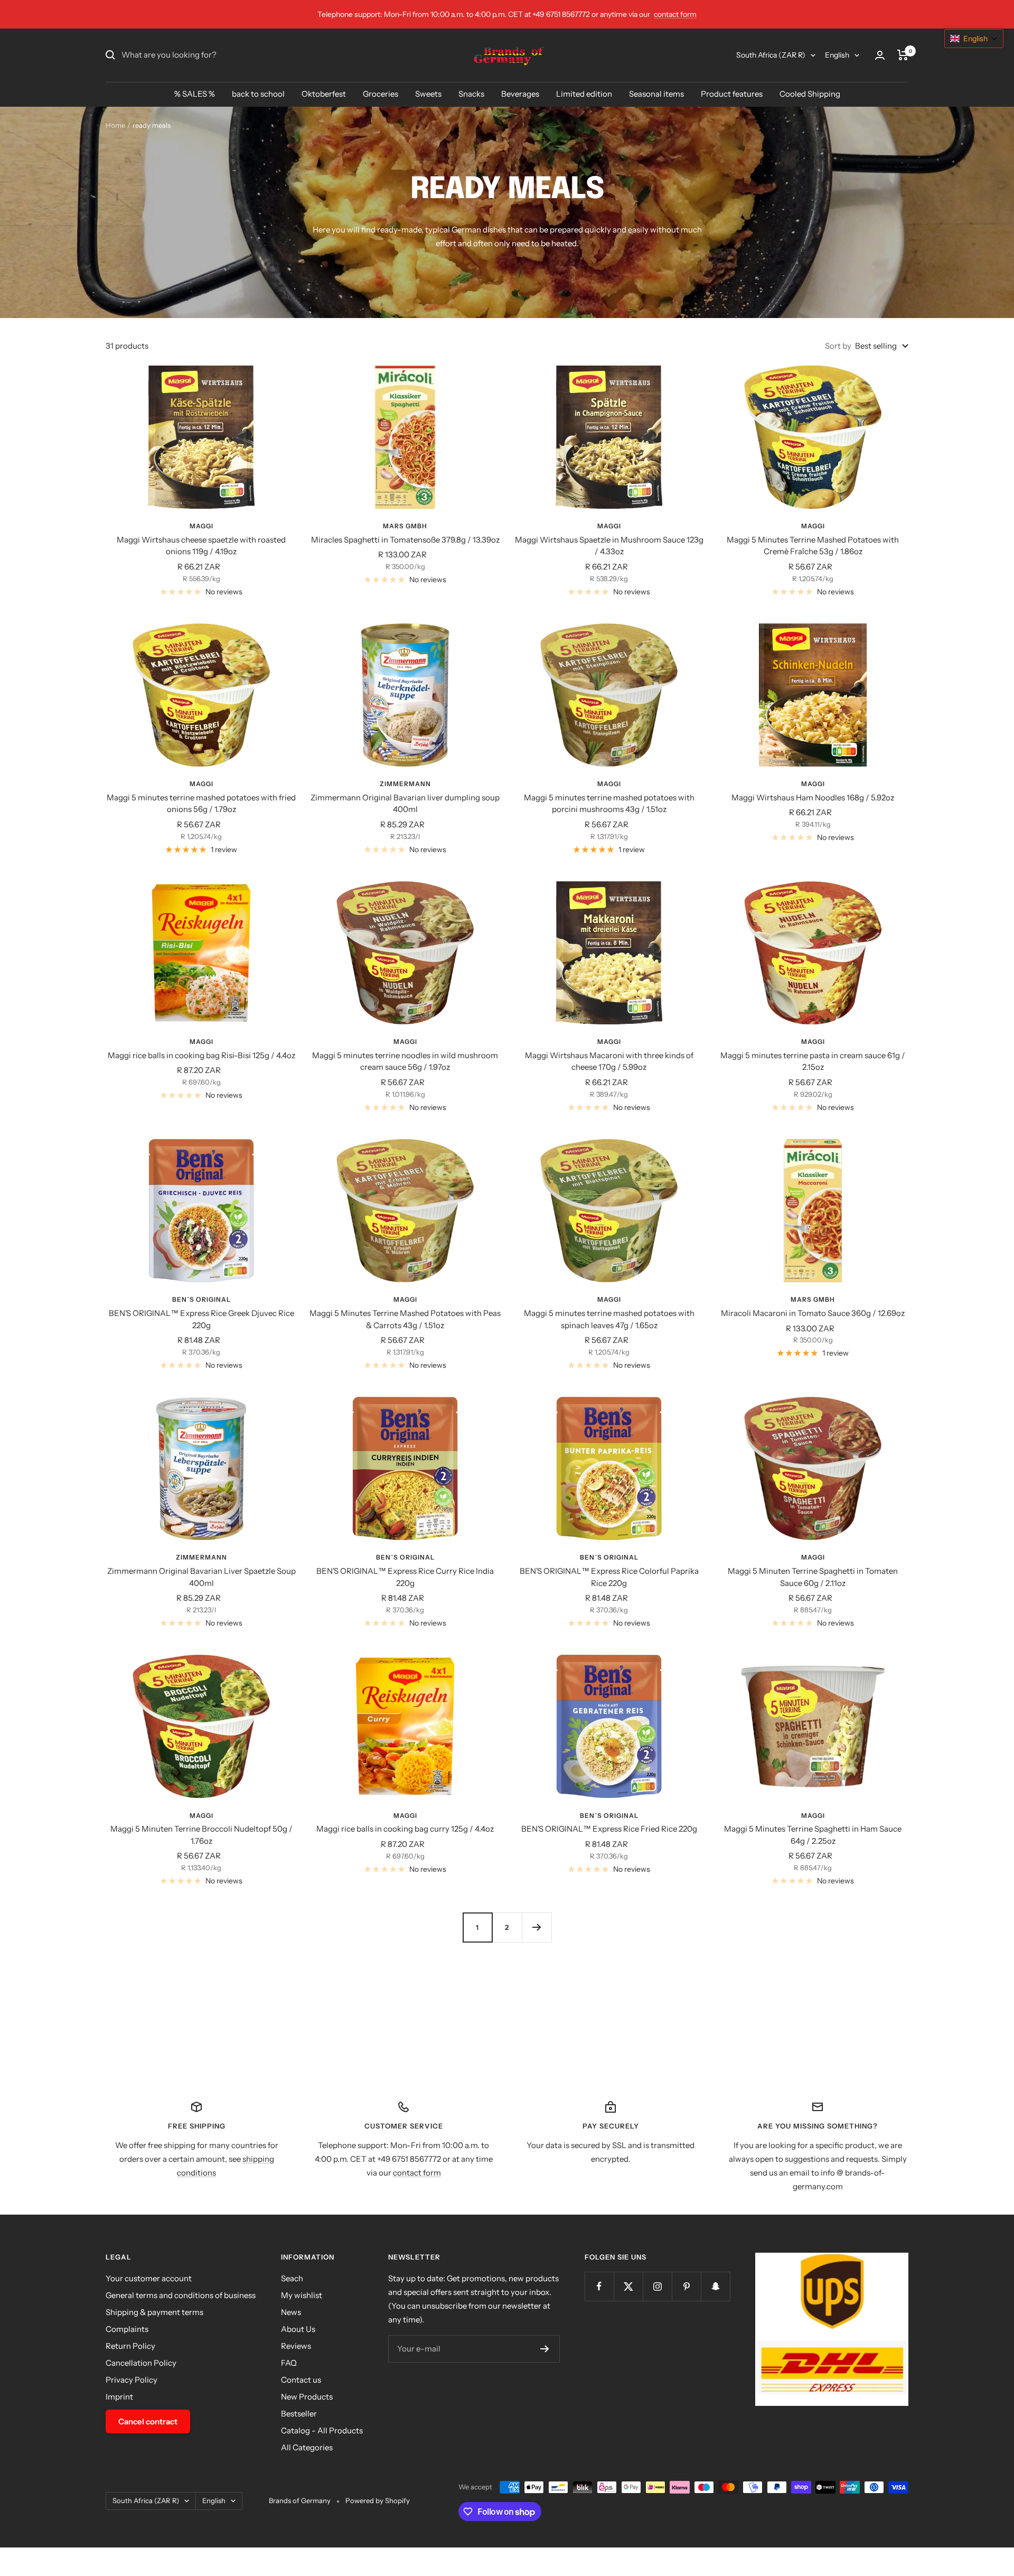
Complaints (127, 2329)
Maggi (201, 526)
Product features (732, 94)
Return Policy (130, 2346)
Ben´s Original (201, 1299)
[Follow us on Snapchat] (715, 2286)
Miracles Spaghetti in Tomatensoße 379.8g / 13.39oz (405, 540)
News (291, 2312)
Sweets (428, 94)
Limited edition (584, 94)
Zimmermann (405, 784)
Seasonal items (656, 94)
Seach (292, 2278)
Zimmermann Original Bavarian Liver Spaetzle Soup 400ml (201, 1577)
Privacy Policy (132, 2380)
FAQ (289, 2363)
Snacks (471, 94)
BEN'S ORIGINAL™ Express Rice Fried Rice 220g (609, 1829)
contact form (675, 14)
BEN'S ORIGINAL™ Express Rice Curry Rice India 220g (405, 1577)
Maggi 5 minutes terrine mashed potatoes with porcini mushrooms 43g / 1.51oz (609, 804)
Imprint (119, 2397)
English (837, 55)
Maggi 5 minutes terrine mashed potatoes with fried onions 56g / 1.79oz (201, 804)
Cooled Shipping (810, 94)
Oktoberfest (324, 94)
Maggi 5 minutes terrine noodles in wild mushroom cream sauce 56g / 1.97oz (405, 1061)
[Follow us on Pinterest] (686, 2286)
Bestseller (299, 2414)
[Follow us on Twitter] (628, 2286)
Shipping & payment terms (154, 2312)
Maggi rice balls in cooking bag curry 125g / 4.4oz (405, 1829)
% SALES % (195, 94)
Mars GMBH (405, 526)
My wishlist (302, 2295)
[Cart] (903, 55)
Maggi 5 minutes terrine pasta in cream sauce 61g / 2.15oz (813, 1061)
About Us (298, 2329)
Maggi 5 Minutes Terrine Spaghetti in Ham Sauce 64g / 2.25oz (813, 1835)
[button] (974, 39)
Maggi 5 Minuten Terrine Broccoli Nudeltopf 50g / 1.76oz (201, 1835)
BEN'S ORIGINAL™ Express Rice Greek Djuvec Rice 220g (201, 1319)
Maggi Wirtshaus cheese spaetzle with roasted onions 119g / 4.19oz (201, 546)
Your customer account (149, 2278)
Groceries (381, 94)
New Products (307, 2397)
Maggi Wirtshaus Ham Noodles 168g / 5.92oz (813, 797)
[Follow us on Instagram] (657, 2286)
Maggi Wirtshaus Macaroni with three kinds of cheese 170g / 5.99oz (609, 1061)
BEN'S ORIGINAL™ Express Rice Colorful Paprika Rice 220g (609, 1577)
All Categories (307, 2447)
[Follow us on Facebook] (599, 2286)
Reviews (296, 2346)
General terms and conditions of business (181, 2295)
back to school (258, 94)
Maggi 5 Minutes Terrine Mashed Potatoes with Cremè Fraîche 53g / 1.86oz (813, 546)
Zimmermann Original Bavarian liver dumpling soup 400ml (405, 804)
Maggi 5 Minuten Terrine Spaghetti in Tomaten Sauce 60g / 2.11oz (813, 1577)
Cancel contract (148, 2421)
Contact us (301, 2380)
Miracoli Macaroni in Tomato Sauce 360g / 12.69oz (813, 1313)
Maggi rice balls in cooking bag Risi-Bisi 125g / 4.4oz (201, 1055)
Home (115, 125)
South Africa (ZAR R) (771, 55)
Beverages (520, 94)
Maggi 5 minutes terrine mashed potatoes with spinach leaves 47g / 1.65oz (609, 1319)
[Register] (545, 2349)
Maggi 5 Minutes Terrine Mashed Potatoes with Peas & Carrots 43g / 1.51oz (405, 1319)
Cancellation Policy (141, 2363)
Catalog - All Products (322, 2430)
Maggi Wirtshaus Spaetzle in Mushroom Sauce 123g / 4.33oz (609, 546)
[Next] (537, 1927)
